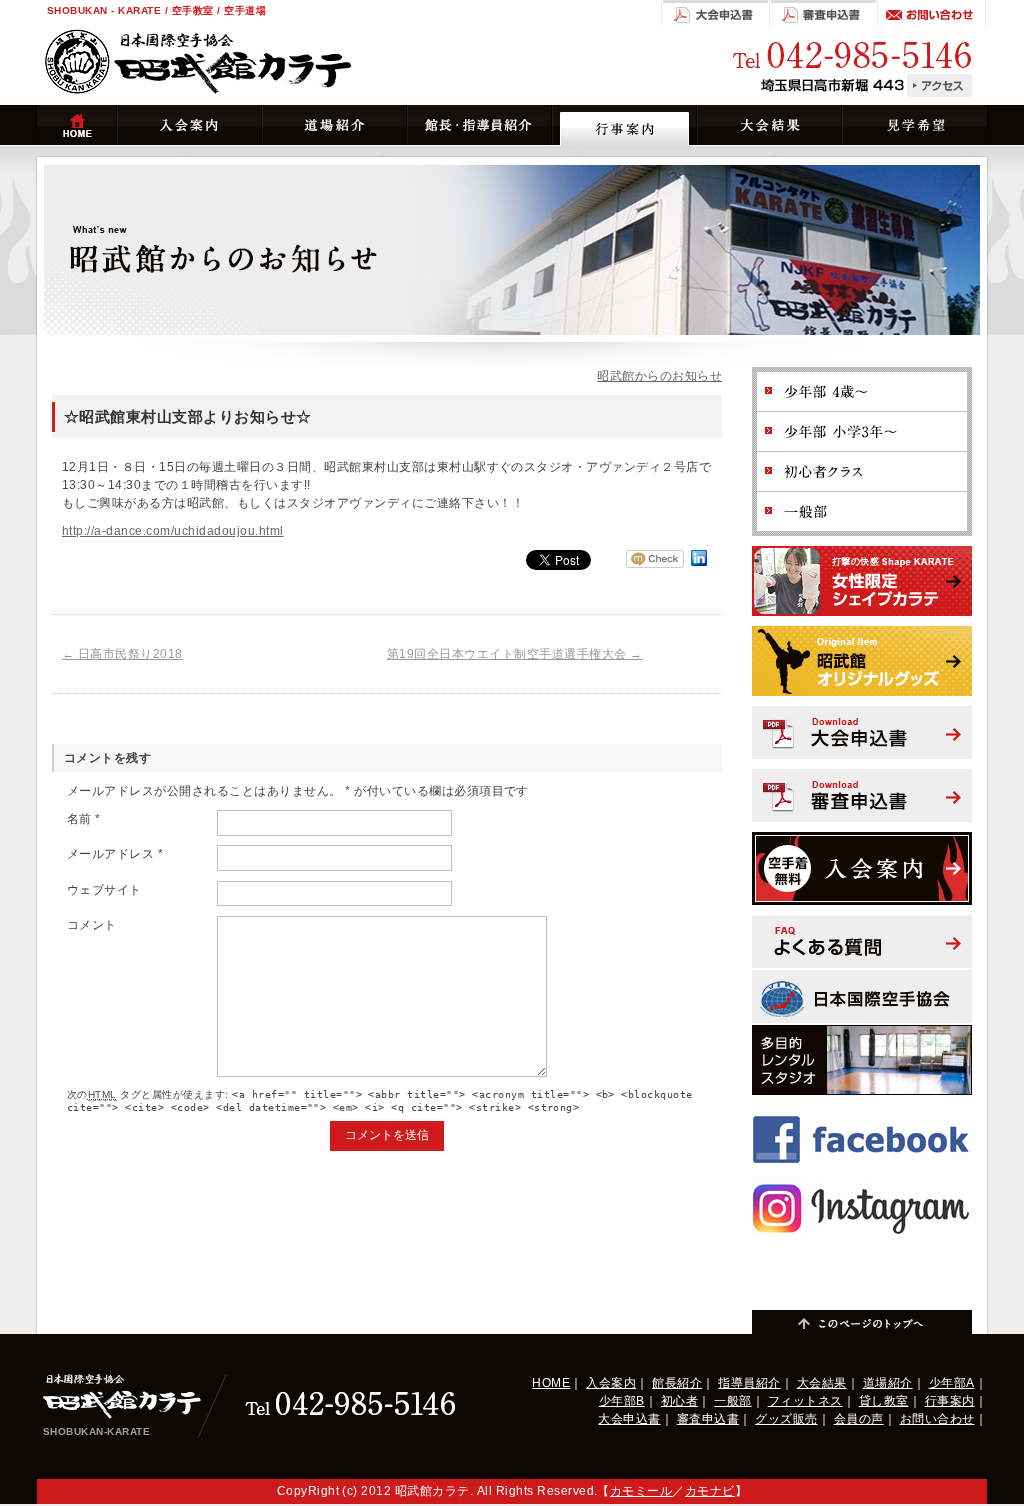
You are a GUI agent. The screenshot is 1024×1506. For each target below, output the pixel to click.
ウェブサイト (104, 890)
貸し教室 (884, 1401)
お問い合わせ (937, 1419)
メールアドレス (115, 854)
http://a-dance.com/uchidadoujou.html (173, 531)
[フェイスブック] (862, 1114)
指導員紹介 (749, 1383)
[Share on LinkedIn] (699, 566)
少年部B (622, 1401)
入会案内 (611, 1383)
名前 (84, 819)
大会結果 (822, 1383)
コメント (92, 925)
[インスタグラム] (862, 1184)
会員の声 (859, 1419)
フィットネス (805, 1401)
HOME (551, 1383)
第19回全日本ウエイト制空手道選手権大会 (515, 654)
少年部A (952, 1383)
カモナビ (710, 1491)
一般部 (732, 1401)
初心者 (679, 1401)
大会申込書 (629, 1419)
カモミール (641, 1491)
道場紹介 (888, 1383)
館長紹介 (677, 1383)
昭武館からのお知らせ (659, 376)
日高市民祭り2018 (122, 654)
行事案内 (950, 1401)
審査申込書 (708, 1419)
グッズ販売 (786, 1419)
